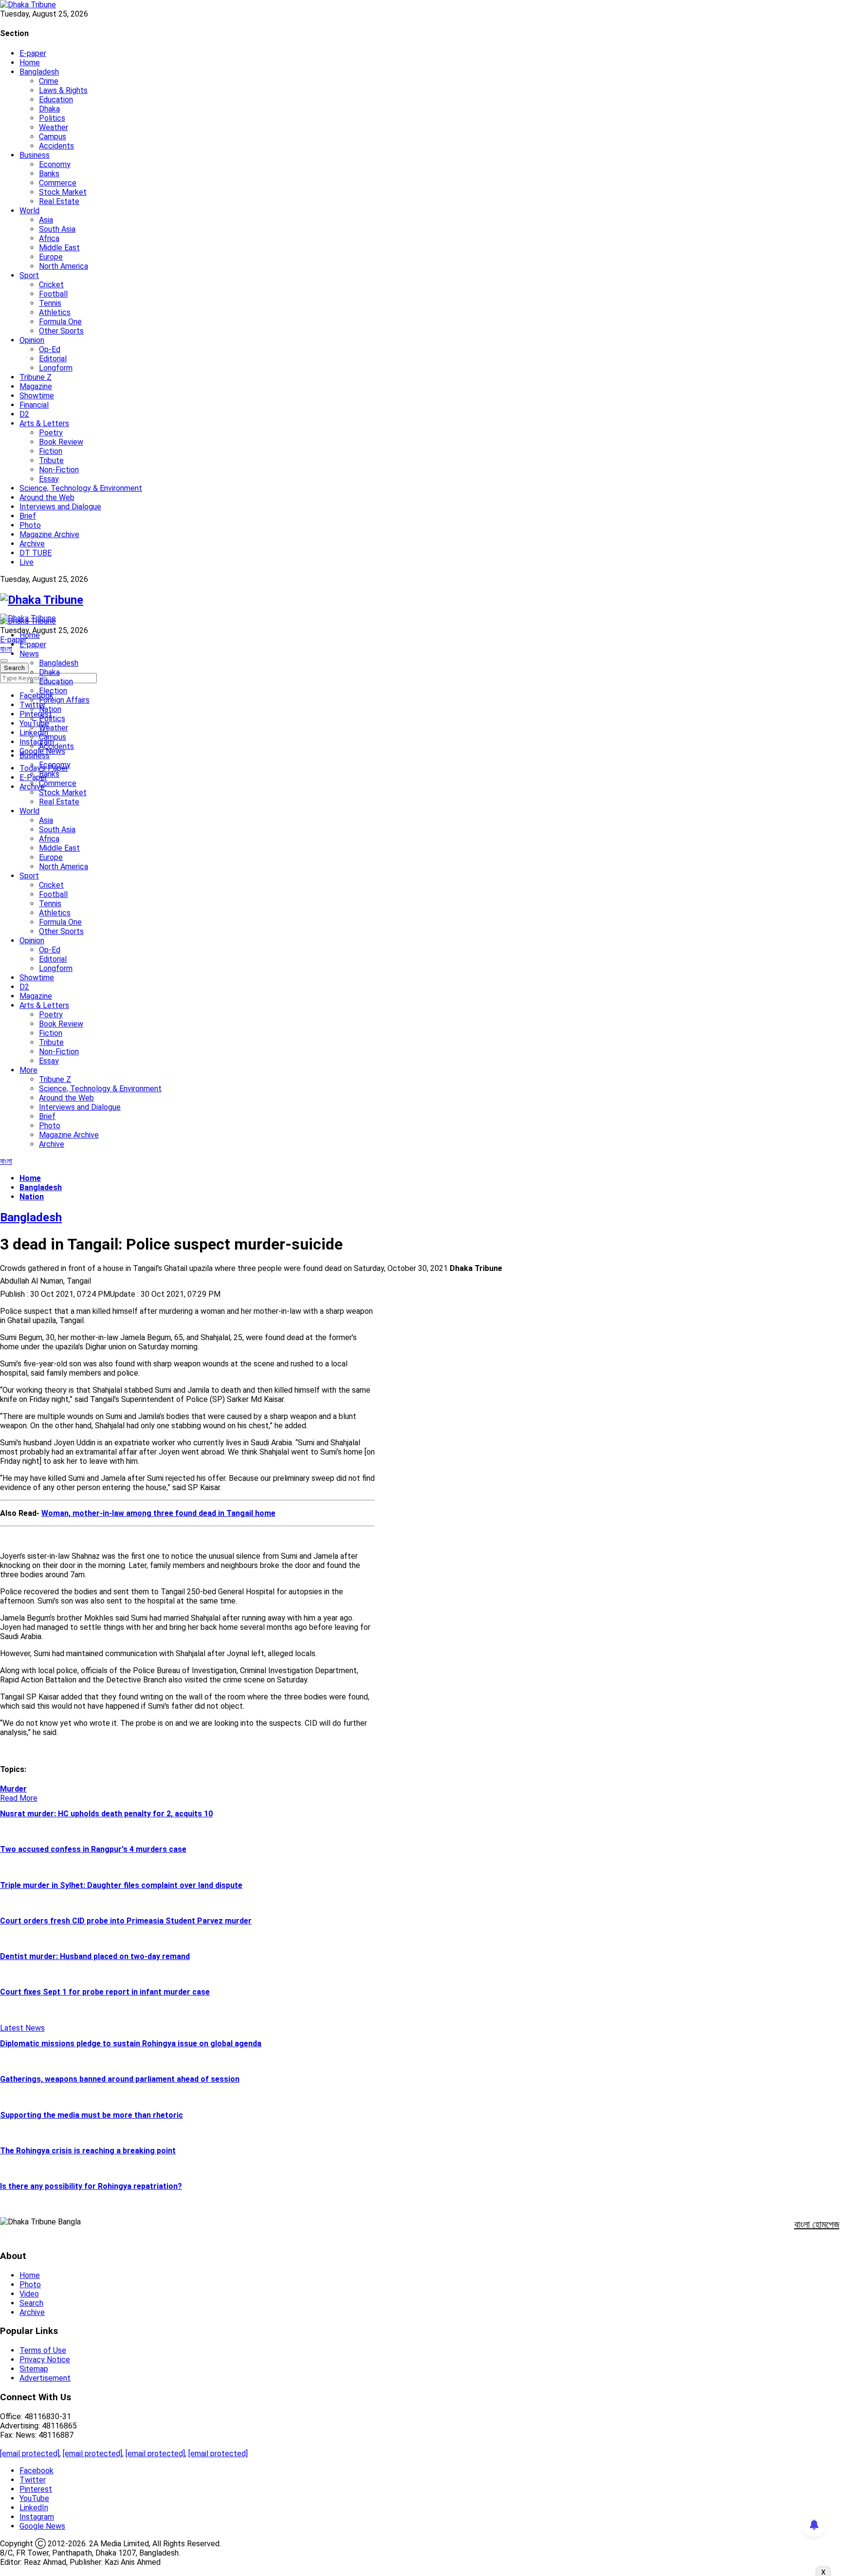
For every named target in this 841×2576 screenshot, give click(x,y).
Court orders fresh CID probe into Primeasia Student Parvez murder (126, 1921)
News (29, 654)
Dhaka (49, 109)
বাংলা (6, 649)
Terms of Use (43, 2350)
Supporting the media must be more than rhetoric (91, 2115)
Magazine (36, 386)
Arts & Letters (44, 423)
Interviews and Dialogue (60, 507)
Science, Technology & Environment (81, 488)
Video (29, 2294)
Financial (34, 405)
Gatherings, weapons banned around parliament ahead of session (120, 2079)
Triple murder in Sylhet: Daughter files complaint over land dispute (121, 1885)
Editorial (53, 359)
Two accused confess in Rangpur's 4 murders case (93, 1849)
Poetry (51, 433)
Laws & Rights (63, 90)
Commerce (58, 183)
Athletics (55, 312)
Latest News (22, 2028)
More (28, 1070)
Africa (49, 238)
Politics (52, 118)
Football (53, 294)
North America (64, 266)
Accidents (56, 146)
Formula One (60, 322)
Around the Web (47, 497)
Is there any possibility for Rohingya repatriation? (91, 2186)
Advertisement (45, 2378)
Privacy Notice (45, 2360)
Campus (53, 137)
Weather (54, 127)
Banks (49, 174)
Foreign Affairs (64, 700)
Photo (30, 525)
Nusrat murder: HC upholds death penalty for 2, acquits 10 (106, 1814)
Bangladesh (39, 72)
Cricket (51, 285)
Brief (28, 516)
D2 (24, 414)
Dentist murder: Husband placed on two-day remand (95, 1956)
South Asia (57, 229)
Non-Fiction (59, 470)
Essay (49, 479)
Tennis (50, 303)
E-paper (33, 53)
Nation (50, 709)
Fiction (51, 451)
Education (56, 100)
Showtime (37, 396)
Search (31, 2303)
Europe (51, 257)
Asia (46, 220)
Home (30, 63)
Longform (56, 368)
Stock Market (63, 192)
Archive (32, 544)
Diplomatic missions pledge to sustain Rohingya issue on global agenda (131, 2044)
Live (27, 562)
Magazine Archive (49, 534)
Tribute (51, 460)
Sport (29, 275)
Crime (49, 81)
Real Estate (59, 201)
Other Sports (61, 331)
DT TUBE (36, 553)
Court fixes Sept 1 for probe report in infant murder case (105, 1992)
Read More (19, 1798)
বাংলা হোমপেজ (817, 2224)
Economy (55, 164)
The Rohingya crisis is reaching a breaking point (88, 2151)
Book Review (61, 442)
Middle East (59, 248)
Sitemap (34, 2369)
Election (53, 691)
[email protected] (30, 2454)
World (29, 211)
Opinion (32, 340)
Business (35, 155)
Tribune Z (36, 377)
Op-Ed (50, 349)
